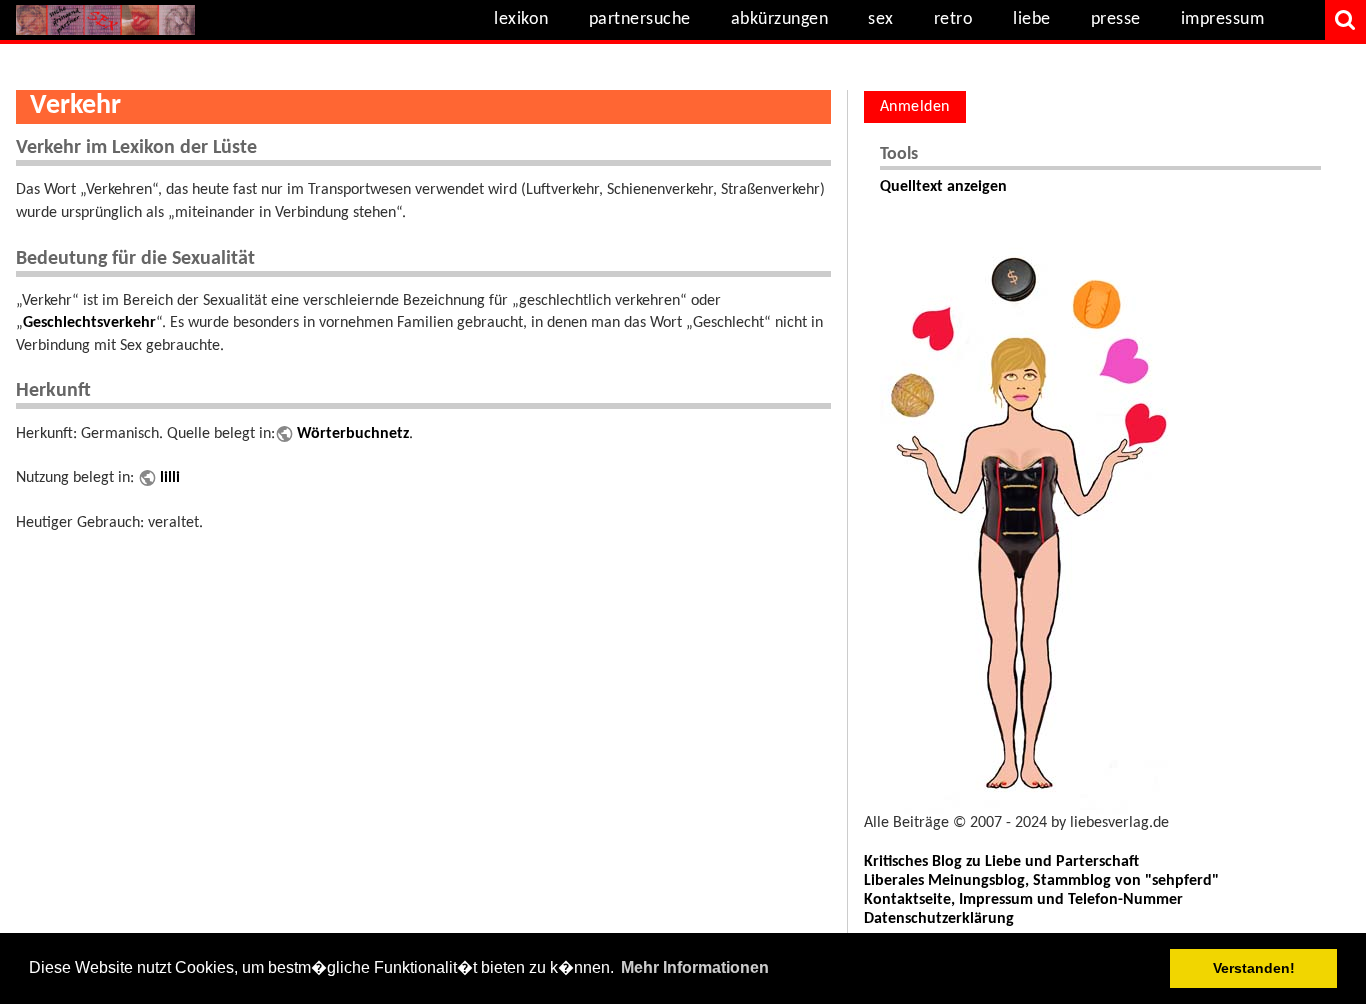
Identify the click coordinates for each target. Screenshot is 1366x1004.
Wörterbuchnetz (353, 434)
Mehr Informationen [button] (695, 967)
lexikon (521, 19)
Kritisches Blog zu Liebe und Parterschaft (1001, 862)
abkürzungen (780, 19)
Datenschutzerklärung (939, 919)
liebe (1032, 19)
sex (881, 19)
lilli (170, 478)
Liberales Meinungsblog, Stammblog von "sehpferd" (1041, 881)
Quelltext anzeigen (943, 187)
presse (1116, 19)
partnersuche (640, 19)
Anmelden (915, 107)
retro (954, 19)
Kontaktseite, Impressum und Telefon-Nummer (1023, 900)
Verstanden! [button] (1254, 968)
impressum (1223, 19)
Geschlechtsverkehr (89, 323)
